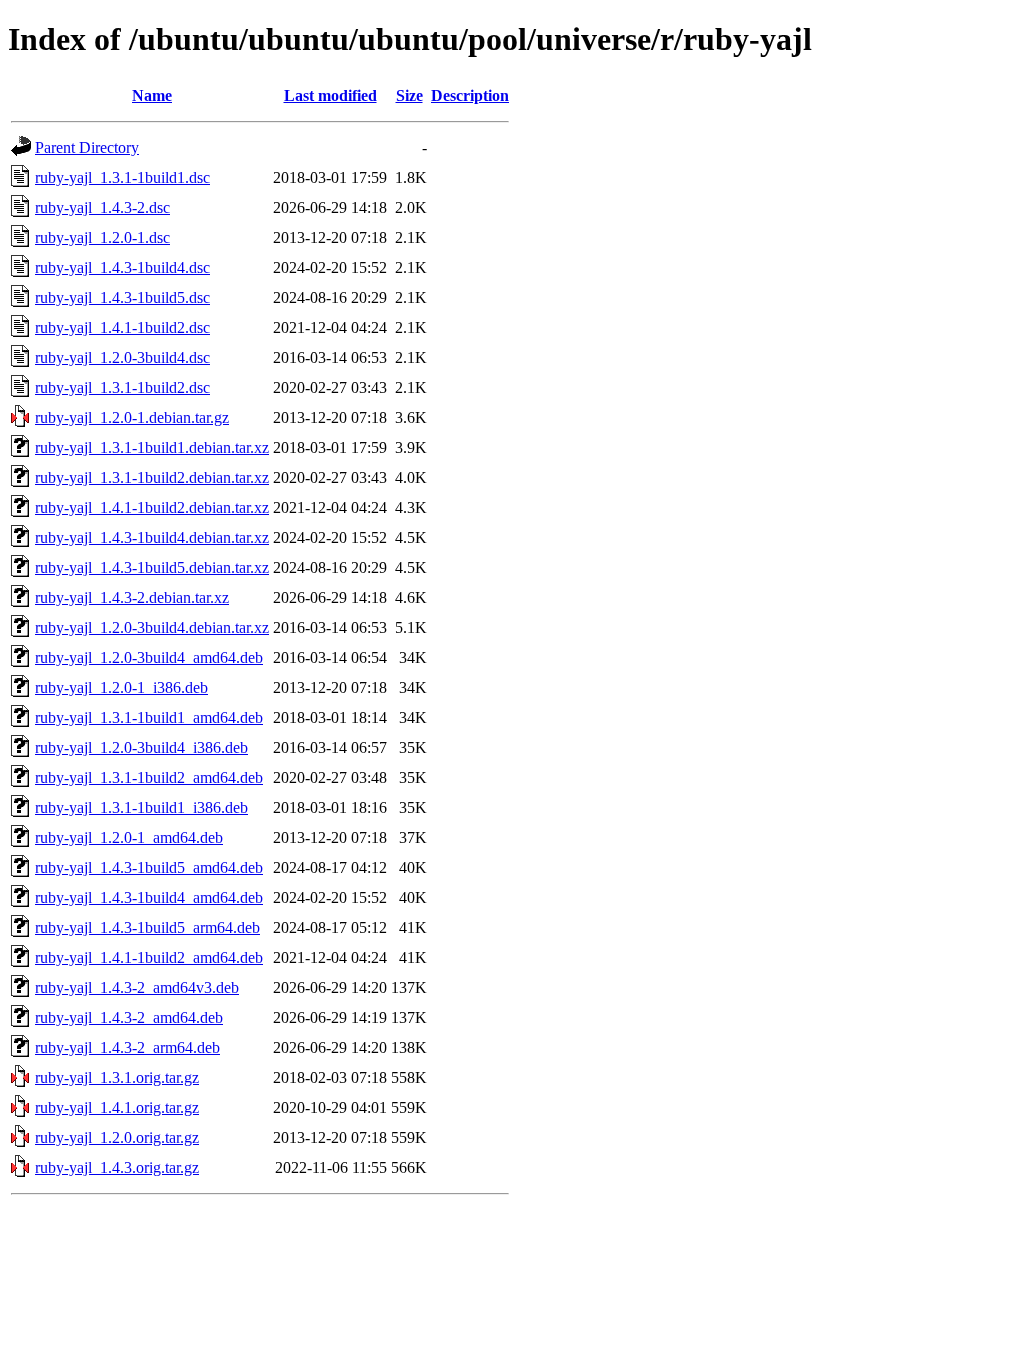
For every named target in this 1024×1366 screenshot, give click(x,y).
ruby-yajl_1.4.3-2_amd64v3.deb (137, 987)
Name (152, 95)
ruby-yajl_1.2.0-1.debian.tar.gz (132, 417)
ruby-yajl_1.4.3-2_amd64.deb (129, 1017)
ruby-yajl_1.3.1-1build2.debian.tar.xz (152, 477)
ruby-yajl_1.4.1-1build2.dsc (122, 327)
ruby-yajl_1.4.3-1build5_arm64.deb (147, 927)
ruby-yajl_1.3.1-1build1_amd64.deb (149, 717)
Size (409, 95)
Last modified (330, 95)
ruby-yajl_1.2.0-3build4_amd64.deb (149, 657)
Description (470, 95)
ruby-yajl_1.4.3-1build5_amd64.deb (149, 867)
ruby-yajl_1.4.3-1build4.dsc (122, 267)
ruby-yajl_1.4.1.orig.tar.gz (117, 1107)
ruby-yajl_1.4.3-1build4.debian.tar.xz (152, 537)
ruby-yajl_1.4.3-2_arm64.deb (127, 1047)
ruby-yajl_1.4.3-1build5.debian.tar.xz (152, 567)
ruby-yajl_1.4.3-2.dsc (102, 207)
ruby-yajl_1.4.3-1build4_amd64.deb (149, 897)
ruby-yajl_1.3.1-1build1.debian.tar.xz (152, 447)
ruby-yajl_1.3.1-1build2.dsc (122, 387)
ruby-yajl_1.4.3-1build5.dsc (122, 297)
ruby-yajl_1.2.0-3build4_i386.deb (141, 747)
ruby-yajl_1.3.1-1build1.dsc (122, 177)
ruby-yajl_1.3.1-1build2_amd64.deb (149, 777)
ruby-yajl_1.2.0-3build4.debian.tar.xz (152, 627)
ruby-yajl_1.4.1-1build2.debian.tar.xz (152, 507)
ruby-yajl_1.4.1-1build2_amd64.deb (149, 957)
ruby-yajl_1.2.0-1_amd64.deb (129, 837)
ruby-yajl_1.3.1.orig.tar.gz (117, 1077)
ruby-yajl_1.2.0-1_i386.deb (121, 687)
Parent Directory (87, 147)
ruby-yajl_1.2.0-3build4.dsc (122, 357)
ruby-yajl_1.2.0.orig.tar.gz (117, 1137)
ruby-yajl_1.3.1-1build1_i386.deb (141, 807)
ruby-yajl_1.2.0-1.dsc (102, 237)
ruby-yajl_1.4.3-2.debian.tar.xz (132, 597)
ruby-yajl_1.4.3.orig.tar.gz (117, 1167)
